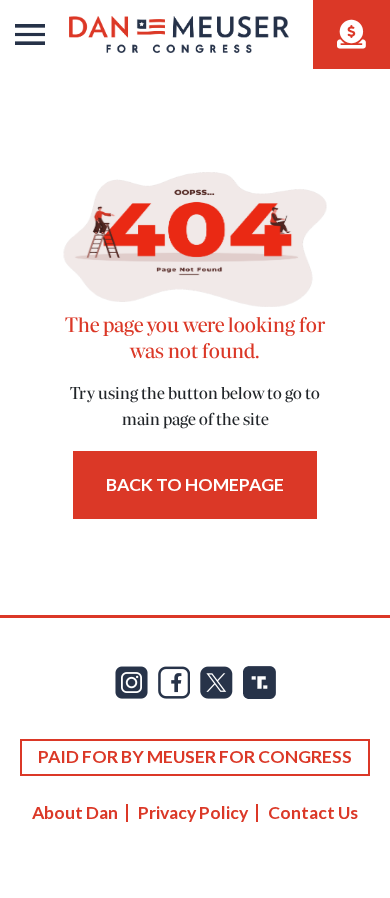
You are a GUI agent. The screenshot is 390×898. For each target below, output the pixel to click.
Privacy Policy (193, 812)
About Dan (75, 812)
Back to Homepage (195, 484)
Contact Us (313, 812)
